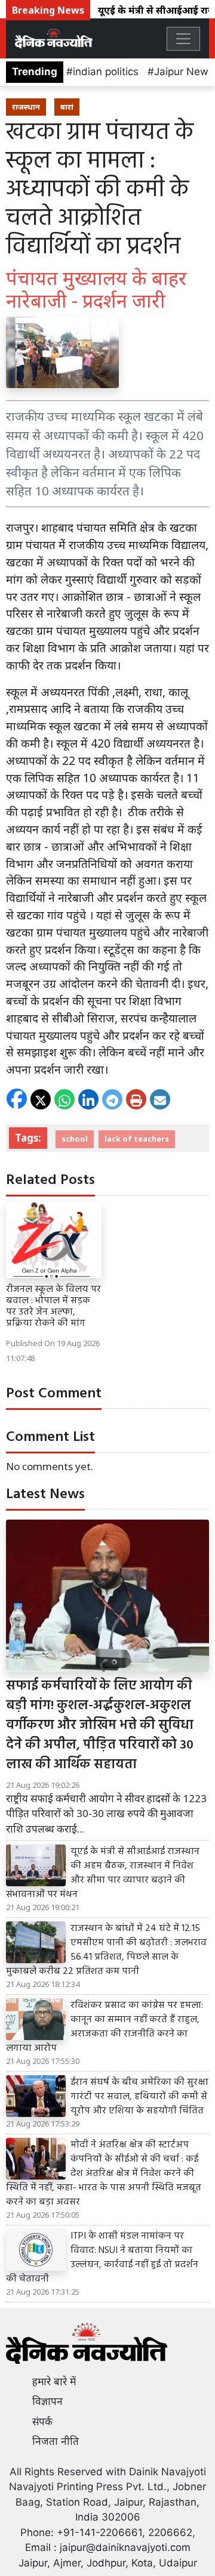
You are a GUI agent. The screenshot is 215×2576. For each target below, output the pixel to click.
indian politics (106, 72)
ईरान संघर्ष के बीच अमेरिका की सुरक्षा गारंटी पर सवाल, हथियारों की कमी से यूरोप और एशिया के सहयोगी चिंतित (139, 2097)
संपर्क (42, 2422)
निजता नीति (56, 2441)
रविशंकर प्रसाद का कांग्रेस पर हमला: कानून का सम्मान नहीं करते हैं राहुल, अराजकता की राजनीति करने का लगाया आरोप (105, 2027)
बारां (67, 107)
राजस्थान (26, 107)
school (75, 1139)
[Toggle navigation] (183, 39)
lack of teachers (137, 1139)
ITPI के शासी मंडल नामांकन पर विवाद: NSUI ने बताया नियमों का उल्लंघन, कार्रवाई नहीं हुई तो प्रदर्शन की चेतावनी (102, 2258)
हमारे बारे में (54, 2382)
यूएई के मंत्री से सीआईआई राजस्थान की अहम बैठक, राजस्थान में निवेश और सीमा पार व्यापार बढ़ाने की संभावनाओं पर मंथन (103, 1873)
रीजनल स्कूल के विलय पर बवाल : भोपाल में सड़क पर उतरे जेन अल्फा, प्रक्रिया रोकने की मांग (53, 1307)
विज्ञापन (47, 2401)
